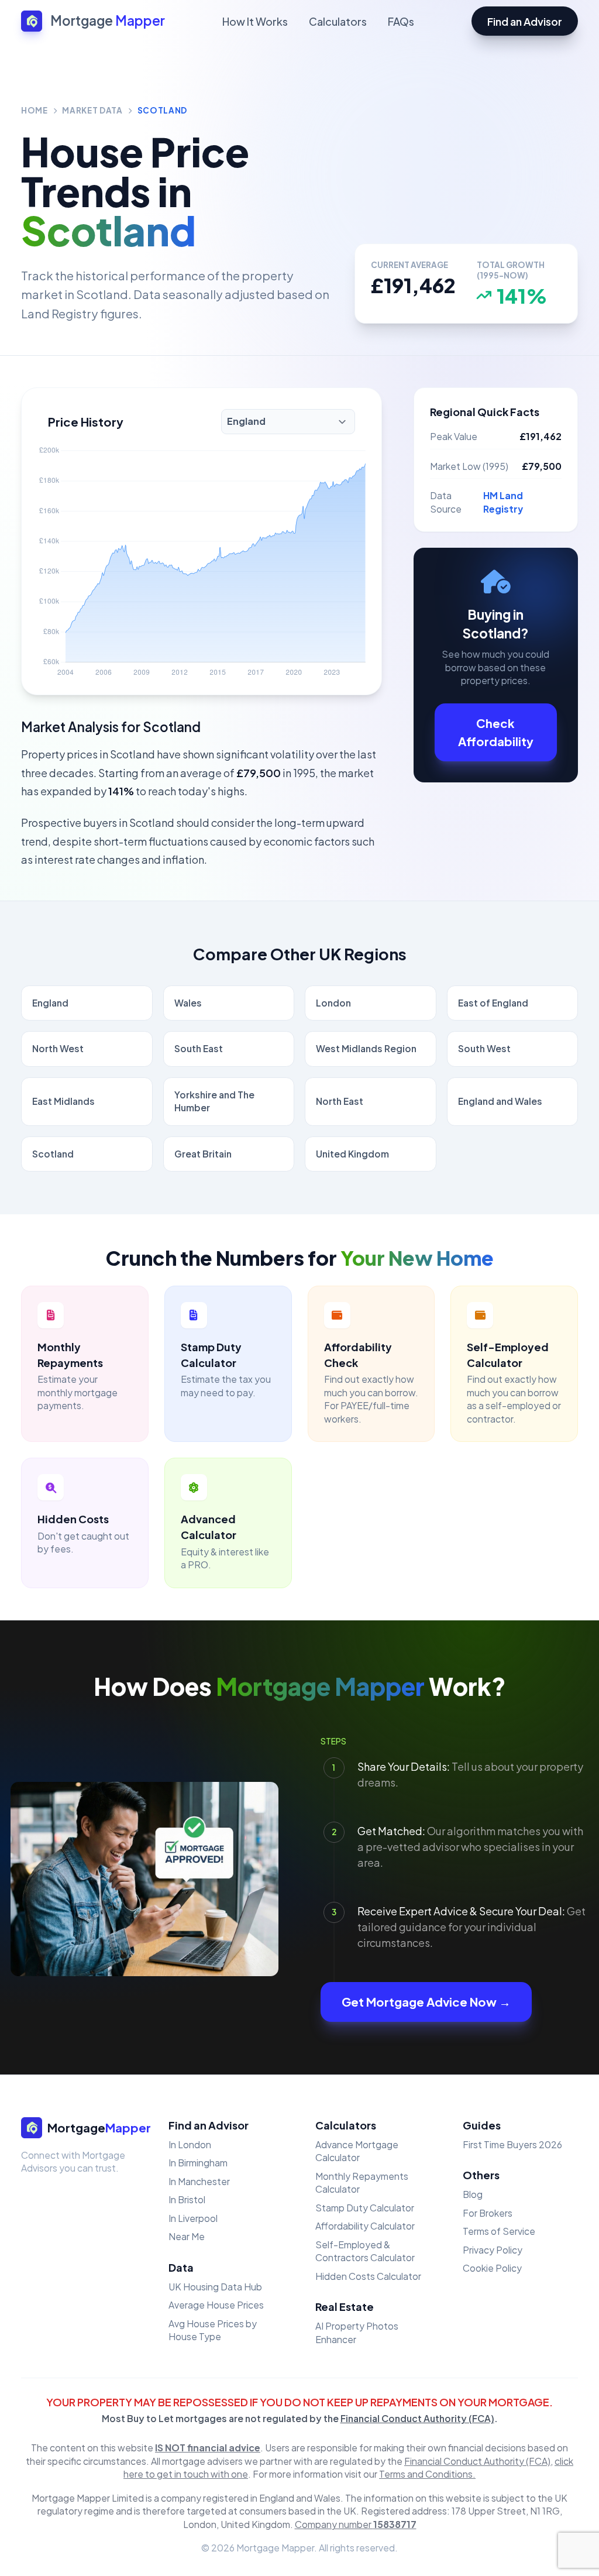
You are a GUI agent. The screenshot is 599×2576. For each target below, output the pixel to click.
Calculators (338, 21)
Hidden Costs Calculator (368, 2276)
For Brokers (488, 2213)
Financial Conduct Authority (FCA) (417, 2418)
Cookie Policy (492, 2268)
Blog (473, 2194)
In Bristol (187, 2199)
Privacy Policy (493, 2250)
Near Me (187, 2236)
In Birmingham (198, 2163)
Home (35, 110)
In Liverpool (193, 2218)
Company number (356, 2524)
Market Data (92, 110)
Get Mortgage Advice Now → (426, 2002)
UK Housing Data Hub (215, 2287)
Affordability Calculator (365, 2226)
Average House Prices (216, 2305)
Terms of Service (499, 2231)
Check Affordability (496, 732)
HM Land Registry (503, 502)
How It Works (255, 21)
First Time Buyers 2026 (512, 2144)
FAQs (401, 21)
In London (190, 2144)
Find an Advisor (525, 21)
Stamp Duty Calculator (365, 2208)
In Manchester (199, 2181)
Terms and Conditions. (427, 2474)
